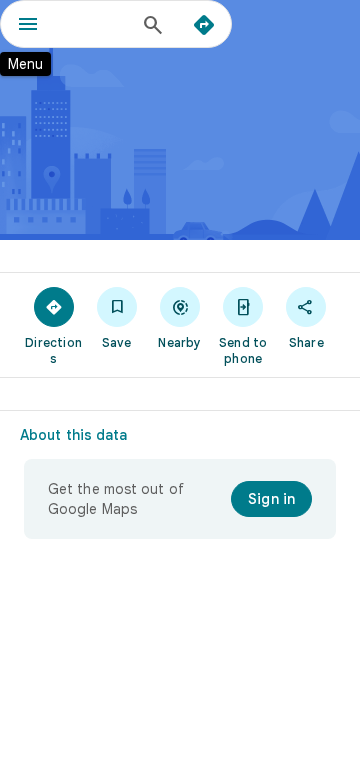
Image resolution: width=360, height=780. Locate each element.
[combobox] (95, 24)
